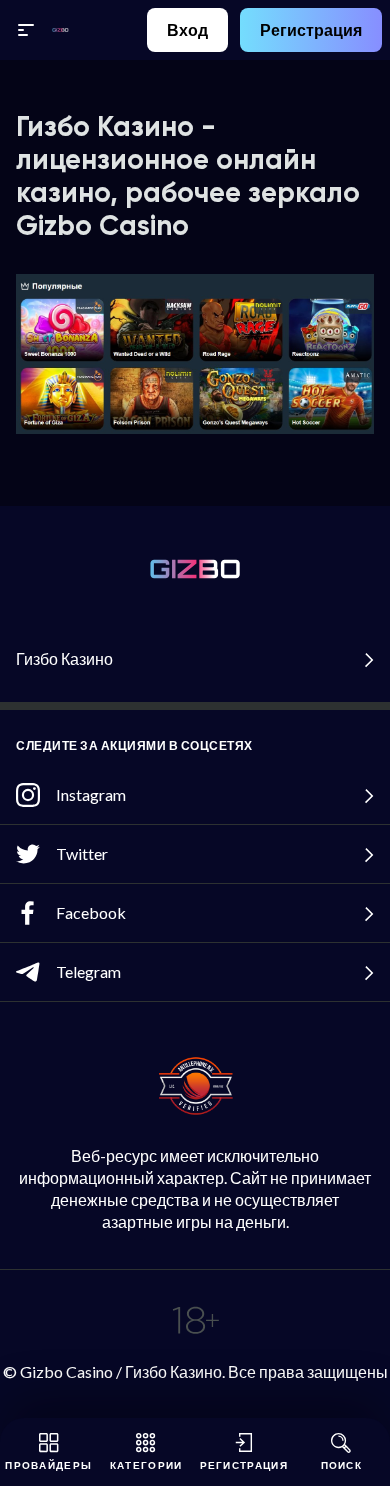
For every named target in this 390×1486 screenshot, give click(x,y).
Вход (187, 29)
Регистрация (311, 29)
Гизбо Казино (64, 658)
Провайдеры (48, 1465)
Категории (146, 1465)
